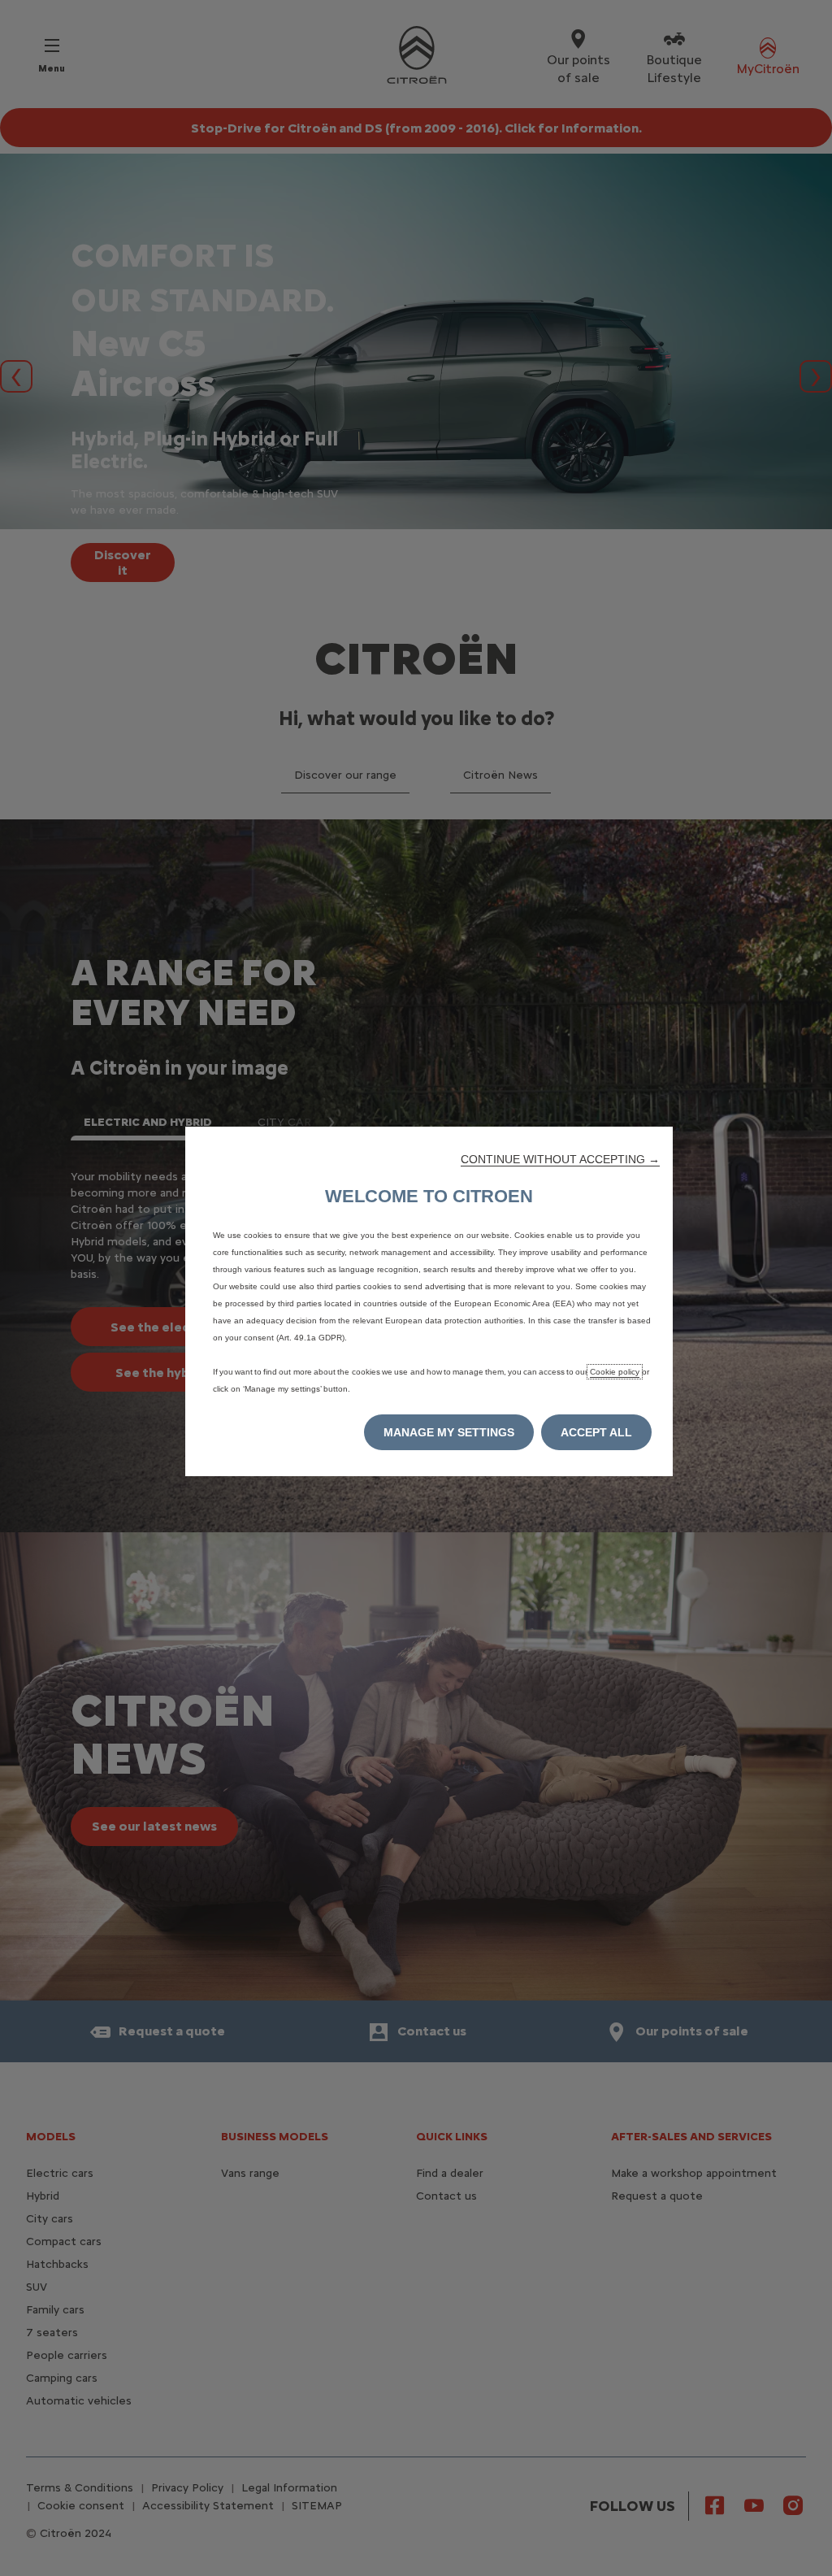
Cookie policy (615, 1372)
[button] (560, 1159)
